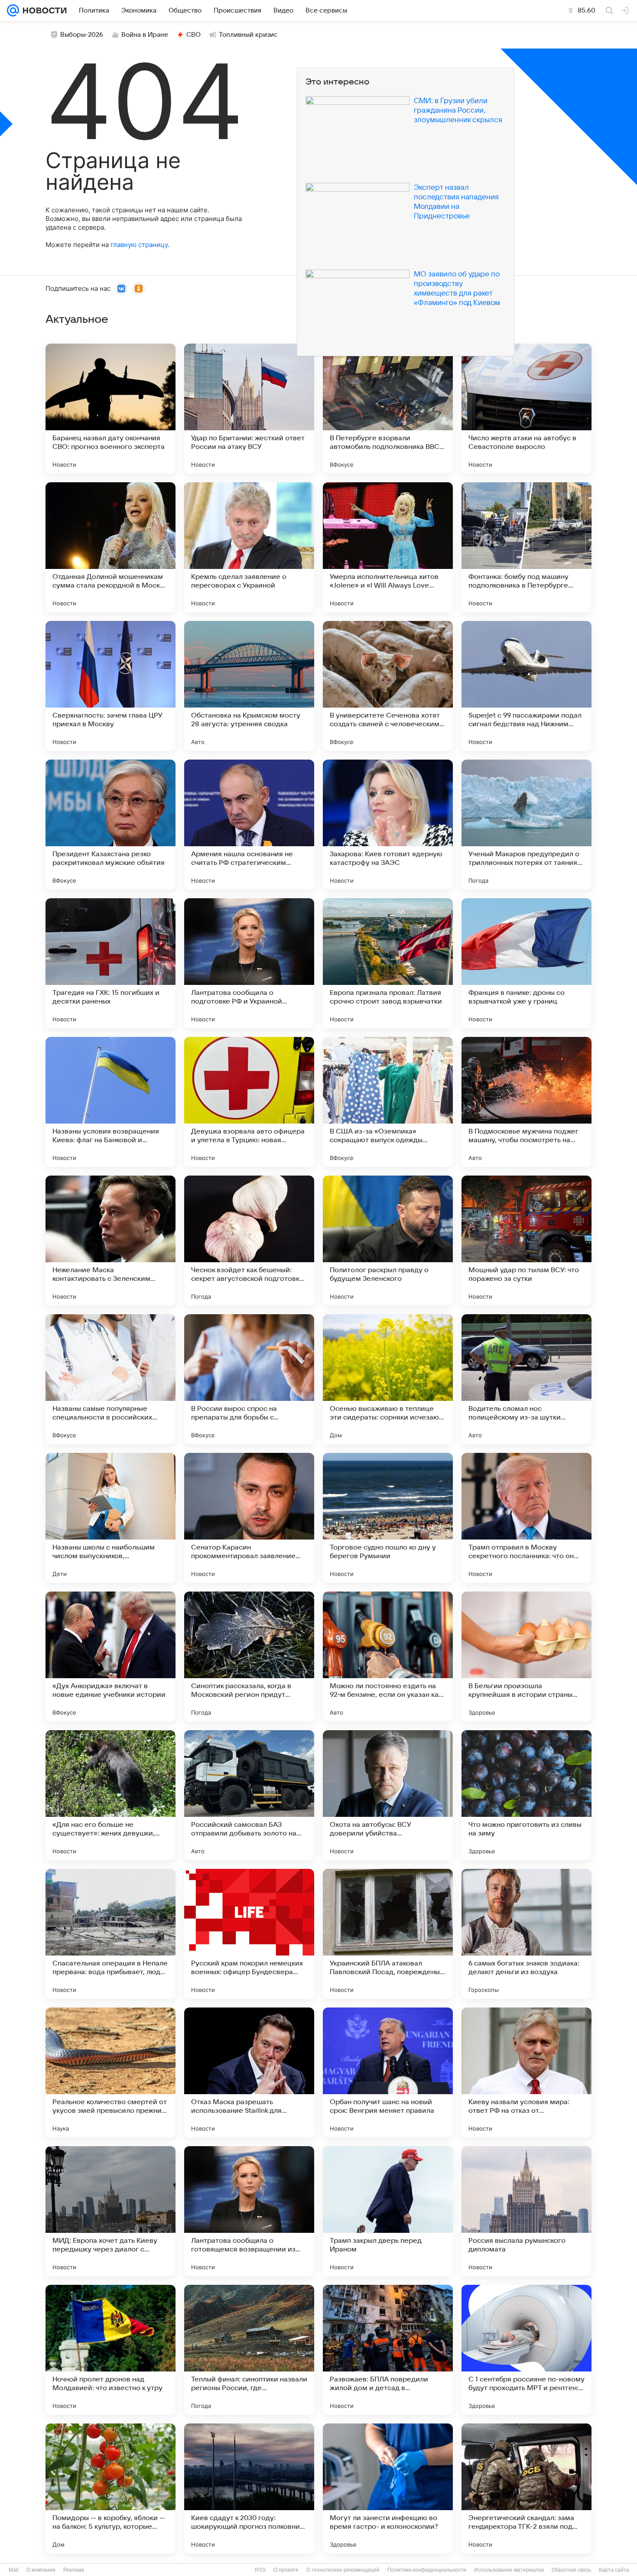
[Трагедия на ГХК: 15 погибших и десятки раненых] (110, 963)
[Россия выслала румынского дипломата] (526, 2211)
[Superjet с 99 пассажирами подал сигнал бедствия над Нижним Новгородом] (526, 686)
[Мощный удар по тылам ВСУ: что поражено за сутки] (526, 1241)
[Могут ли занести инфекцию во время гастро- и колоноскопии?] (388, 2488)
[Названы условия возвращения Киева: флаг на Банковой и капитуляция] (110, 1102)
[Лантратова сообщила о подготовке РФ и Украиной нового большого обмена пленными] (249, 963)
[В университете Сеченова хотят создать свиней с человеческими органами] (388, 686)
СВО (193, 35)
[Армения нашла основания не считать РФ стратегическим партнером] (249, 825)
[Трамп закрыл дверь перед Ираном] (388, 2211)
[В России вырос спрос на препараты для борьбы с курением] (249, 1379)
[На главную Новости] (43, 10)
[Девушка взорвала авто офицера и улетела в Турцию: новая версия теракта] (249, 1102)
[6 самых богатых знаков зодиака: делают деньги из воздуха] (526, 1934)
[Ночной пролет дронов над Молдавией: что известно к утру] (110, 2350)
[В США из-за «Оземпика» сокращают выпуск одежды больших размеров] (388, 1102)
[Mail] (13, 10)
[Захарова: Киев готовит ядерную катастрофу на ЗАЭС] (388, 825)
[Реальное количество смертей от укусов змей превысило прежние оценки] (110, 2072)
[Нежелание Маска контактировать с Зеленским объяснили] (110, 1241)
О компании (41, 2570)
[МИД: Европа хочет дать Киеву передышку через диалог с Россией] (110, 2211)
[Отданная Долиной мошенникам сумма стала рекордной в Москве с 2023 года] (110, 547)
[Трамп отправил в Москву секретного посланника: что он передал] (526, 1518)
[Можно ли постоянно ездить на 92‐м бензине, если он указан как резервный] (388, 1657)
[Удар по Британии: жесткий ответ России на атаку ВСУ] (249, 409)
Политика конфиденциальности (427, 2570)
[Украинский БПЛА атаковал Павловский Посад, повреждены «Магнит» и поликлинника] (388, 1934)
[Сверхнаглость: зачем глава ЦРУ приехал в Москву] (110, 686)
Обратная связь (571, 2570)
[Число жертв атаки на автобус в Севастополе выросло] (526, 409)
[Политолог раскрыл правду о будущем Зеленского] (388, 1241)
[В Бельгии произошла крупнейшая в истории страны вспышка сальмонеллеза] (526, 1657)
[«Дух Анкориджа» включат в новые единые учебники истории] (110, 1657)
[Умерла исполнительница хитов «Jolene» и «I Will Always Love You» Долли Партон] (388, 547)
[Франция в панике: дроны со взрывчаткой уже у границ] (526, 963)
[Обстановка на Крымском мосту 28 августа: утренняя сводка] (249, 686)
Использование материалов (509, 2570)
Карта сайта (614, 2570)
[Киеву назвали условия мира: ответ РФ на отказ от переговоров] (526, 2072)
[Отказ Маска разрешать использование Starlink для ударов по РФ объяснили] (249, 2072)
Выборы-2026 (82, 35)
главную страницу (139, 245)
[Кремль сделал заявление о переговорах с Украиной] (249, 547)
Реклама (74, 2570)
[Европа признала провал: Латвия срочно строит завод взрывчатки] (388, 963)
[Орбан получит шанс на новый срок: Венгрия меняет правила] (388, 2072)
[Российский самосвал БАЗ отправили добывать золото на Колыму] (249, 1795)
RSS (260, 2570)
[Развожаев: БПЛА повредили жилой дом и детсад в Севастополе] (388, 2350)
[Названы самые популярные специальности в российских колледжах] (110, 1379)
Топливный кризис (248, 35)
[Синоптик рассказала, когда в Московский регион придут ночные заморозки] (249, 1657)
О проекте (286, 2570)
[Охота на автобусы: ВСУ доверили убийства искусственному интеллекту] (388, 1795)
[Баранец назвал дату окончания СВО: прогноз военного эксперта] (110, 409)
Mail (14, 2570)
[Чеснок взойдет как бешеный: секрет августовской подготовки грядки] (249, 1241)
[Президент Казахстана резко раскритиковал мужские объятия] (110, 825)
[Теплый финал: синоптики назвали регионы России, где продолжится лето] (249, 2350)
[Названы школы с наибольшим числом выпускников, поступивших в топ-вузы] (110, 1518)
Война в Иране (145, 35)
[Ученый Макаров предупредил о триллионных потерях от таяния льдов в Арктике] (526, 825)
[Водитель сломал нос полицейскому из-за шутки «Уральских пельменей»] (526, 1379)
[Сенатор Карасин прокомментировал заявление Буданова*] (249, 1518)
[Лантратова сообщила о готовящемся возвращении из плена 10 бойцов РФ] (249, 2211)
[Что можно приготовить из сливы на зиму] (526, 1795)
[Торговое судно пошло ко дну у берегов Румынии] (388, 1518)
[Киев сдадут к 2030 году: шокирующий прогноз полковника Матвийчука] (249, 2488)
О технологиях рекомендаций (343, 2570)
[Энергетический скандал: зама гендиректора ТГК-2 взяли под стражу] (526, 2488)
